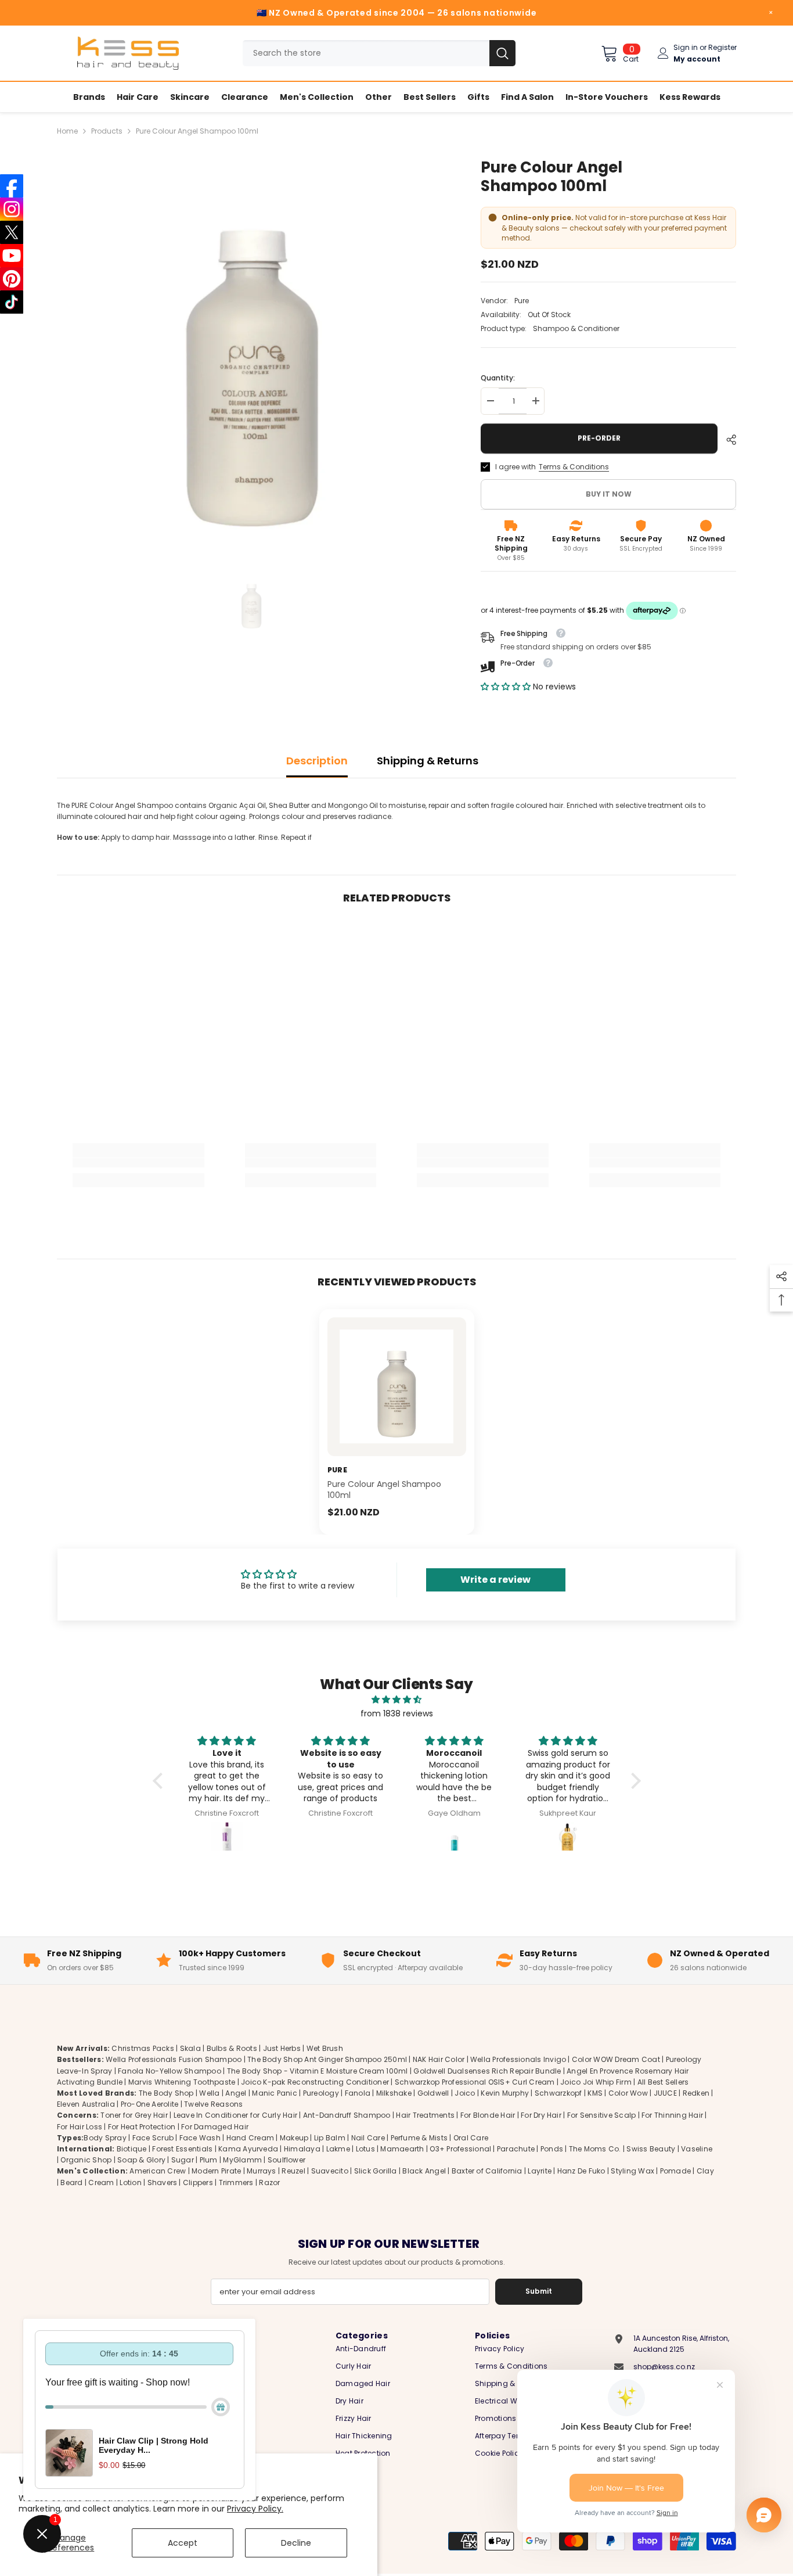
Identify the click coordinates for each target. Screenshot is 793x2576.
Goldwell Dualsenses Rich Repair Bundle (487, 2070)
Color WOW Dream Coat (616, 2059)
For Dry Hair (541, 2115)
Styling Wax (632, 2171)
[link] (138, 1163)
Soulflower (286, 2160)
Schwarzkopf (558, 2092)
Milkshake (394, 2092)
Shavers (163, 2182)
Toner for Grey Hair (134, 2115)
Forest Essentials (182, 2148)
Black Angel (424, 2171)
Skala (191, 2048)
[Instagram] (12, 209)
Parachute (516, 2148)
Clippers (198, 2182)
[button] (507, 687)
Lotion (130, 2182)
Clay (705, 2171)
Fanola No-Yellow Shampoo (170, 2070)
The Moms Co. (595, 2148)
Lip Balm (330, 2137)
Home (67, 131)
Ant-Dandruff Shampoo (347, 2115)
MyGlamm (242, 2160)
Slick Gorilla (376, 2171)
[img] (397, 1700)
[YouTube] (12, 256)
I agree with (516, 467)
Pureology (321, 2092)
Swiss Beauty (651, 2148)
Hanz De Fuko (581, 2171)
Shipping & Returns (428, 761)
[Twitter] (12, 232)
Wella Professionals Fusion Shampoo (174, 2059)
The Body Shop (166, 2092)
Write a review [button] (495, 1580)
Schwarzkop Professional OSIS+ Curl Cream (475, 2081)
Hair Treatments (425, 2115)
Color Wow (628, 2092)
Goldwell (433, 2092)
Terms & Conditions (574, 467)
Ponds (552, 2148)
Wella (209, 2092)
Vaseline (697, 2148)
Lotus (365, 2148)
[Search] (379, 53)
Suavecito (330, 2171)
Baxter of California (487, 2171)
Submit (539, 2291)
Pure (522, 301)
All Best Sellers (663, 2081)
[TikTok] (12, 302)
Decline (296, 2543)
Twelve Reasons (213, 2104)
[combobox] (366, 53)
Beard (71, 2182)
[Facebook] (12, 186)
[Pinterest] (12, 279)
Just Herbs (282, 2048)
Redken (696, 2092)
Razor (269, 2182)
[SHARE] (727, 440)
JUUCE (665, 2092)
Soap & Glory (141, 2160)
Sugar (183, 2160)
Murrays (262, 2171)
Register (722, 47)
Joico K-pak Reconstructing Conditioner (315, 2081)
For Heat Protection (142, 2126)
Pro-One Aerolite (150, 2104)
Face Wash (200, 2137)
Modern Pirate (216, 2171)
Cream (101, 2182)
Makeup (294, 2137)
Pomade (675, 2171)
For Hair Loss (80, 2126)
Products (107, 131)
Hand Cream (250, 2137)
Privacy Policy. (255, 2509)
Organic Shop (86, 2160)
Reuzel (293, 2171)
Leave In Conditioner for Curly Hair (235, 2115)
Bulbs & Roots (232, 2048)
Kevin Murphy (505, 2092)
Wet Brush (325, 2048)
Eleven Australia (86, 2104)
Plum (209, 2160)
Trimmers (236, 2182)
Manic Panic (275, 2092)
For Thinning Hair (672, 2115)
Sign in (686, 47)
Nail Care (368, 2137)
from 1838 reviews (397, 1713)
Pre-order (601, 438)
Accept (183, 2543)
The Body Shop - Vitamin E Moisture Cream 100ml (318, 2070)
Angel (236, 2092)
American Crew (158, 2171)
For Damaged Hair (215, 2126)
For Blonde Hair (488, 2115)
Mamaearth (402, 2148)
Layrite (540, 2171)
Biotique (132, 2148)
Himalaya (302, 2148)
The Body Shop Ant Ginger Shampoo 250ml (327, 2059)
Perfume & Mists (419, 2137)
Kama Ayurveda (248, 2148)
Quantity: (498, 378)
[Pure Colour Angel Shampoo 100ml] (397, 1387)
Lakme (338, 2148)
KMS (595, 2092)
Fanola (358, 2092)
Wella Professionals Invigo (518, 2059)
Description (317, 761)
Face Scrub (153, 2137)
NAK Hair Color (439, 2059)
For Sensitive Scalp (602, 2115)
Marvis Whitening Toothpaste (182, 2081)
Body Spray (105, 2137)
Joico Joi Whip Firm (596, 2081)
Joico (465, 2092)
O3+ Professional (460, 2148)
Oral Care (471, 2137)
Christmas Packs (143, 2048)
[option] (252, 352)
